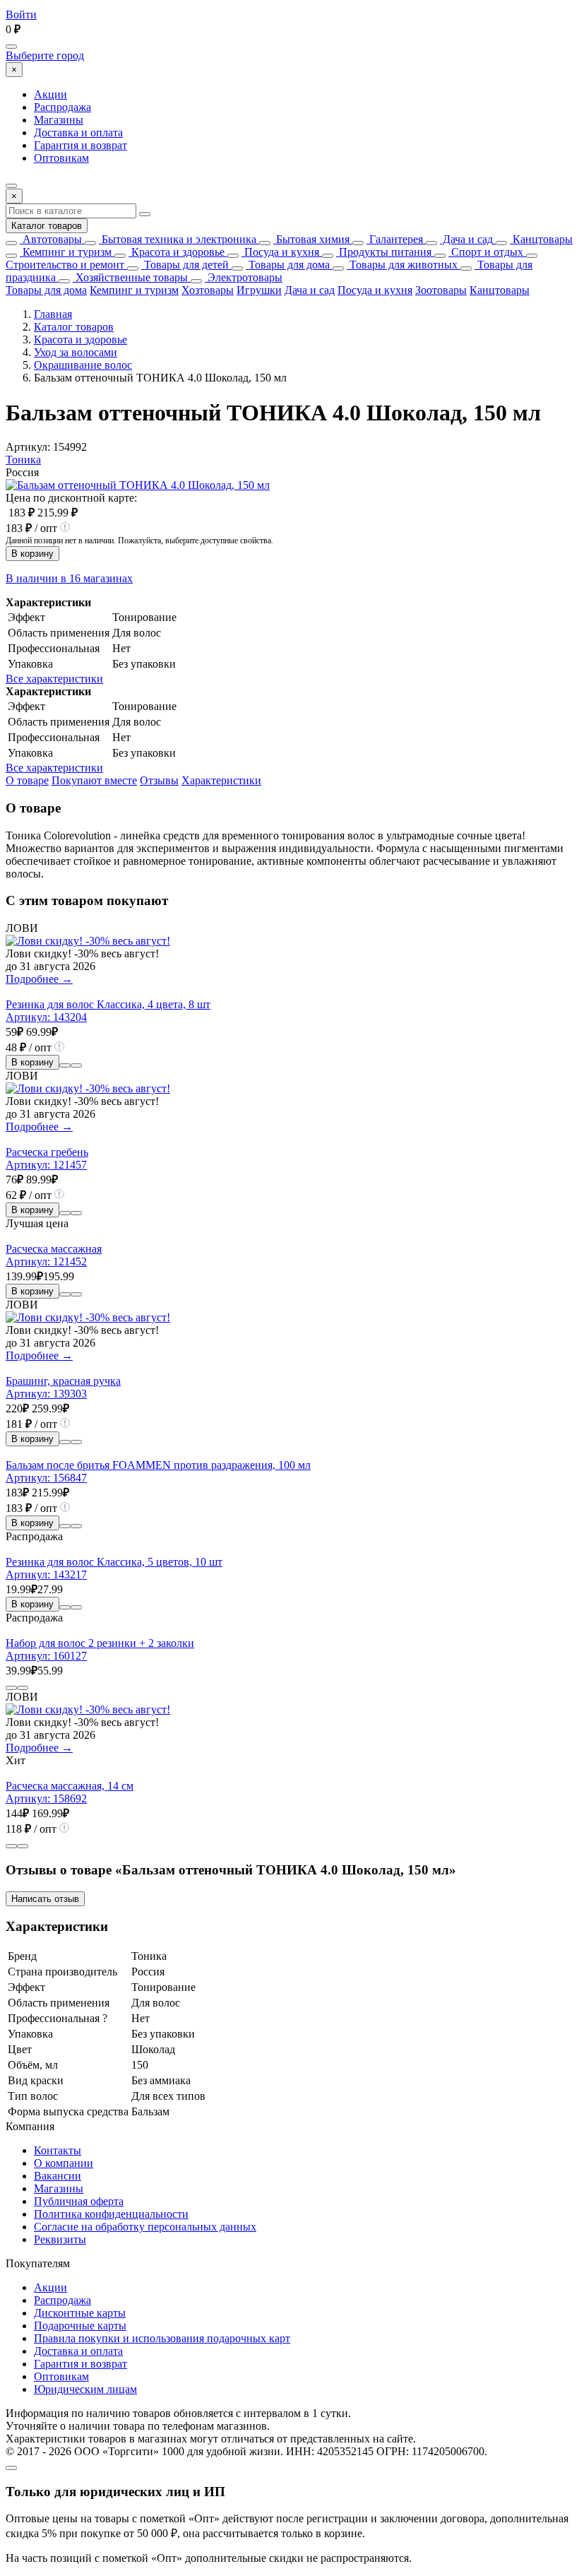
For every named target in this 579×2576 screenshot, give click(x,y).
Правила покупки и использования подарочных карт (162, 2338)
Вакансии (58, 2176)
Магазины (59, 120)
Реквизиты (60, 2239)
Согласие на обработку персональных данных (145, 2227)
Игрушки (259, 290)
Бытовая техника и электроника (178, 239)
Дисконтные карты (80, 2313)
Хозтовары (208, 290)
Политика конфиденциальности (111, 2214)
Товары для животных (402, 265)
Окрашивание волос (83, 365)
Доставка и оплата (78, 132)
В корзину (32, 554)
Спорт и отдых (486, 252)
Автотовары (51, 239)
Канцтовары (541, 239)
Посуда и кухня (280, 252)
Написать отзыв (45, 1899)
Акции (50, 94)
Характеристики (221, 780)
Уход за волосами (76, 352)
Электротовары (244, 277)
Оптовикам (61, 158)
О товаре (27, 780)
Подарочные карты (80, 2326)
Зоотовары (441, 290)
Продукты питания (384, 252)
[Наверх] (11, 2468)
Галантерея (395, 239)
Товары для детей (185, 265)
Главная (53, 314)
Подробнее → (39, 979)
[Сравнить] (65, 1065)
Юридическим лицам (85, 2389)
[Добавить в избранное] (76, 1065)
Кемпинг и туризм (66, 252)
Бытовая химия (311, 239)
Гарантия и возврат (80, 145)
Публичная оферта (79, 2201)
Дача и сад (466, 239)
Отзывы (159, 780)
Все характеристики (54, 679)
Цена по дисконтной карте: (71, 498)
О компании (64, 2163)
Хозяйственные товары (130, 277)
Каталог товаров (47, 226)
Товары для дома (288, 265)
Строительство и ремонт (65, 265)
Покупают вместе (94, 780)
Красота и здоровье (177, 252)
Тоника (23, 460)
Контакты (58, 2150)
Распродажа (62, 107)
